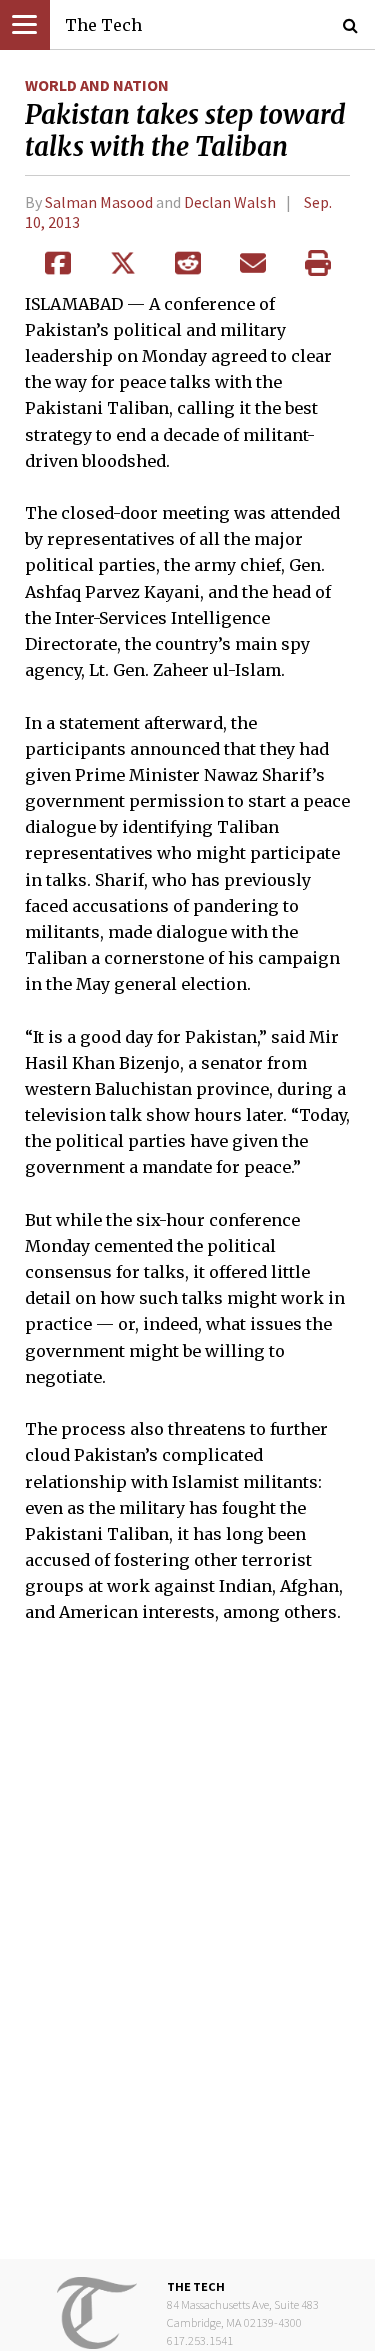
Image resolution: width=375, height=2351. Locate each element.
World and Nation (97, 85)
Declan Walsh (230, 202)
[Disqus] (187, 1956)
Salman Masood (99, 202)
